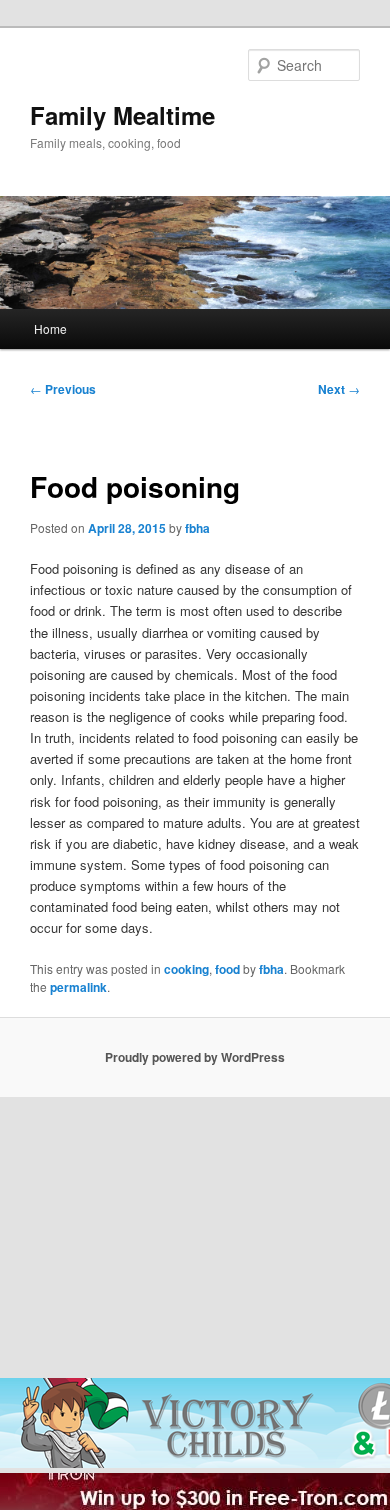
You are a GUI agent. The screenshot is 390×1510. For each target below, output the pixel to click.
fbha (197, 528)
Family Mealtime (122, 115)
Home (50, 328)
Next (339, 389)
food (227, 969)
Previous (63, 389)
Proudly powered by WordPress (195, 1057)
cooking (186, 969)
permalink (78, 987)
